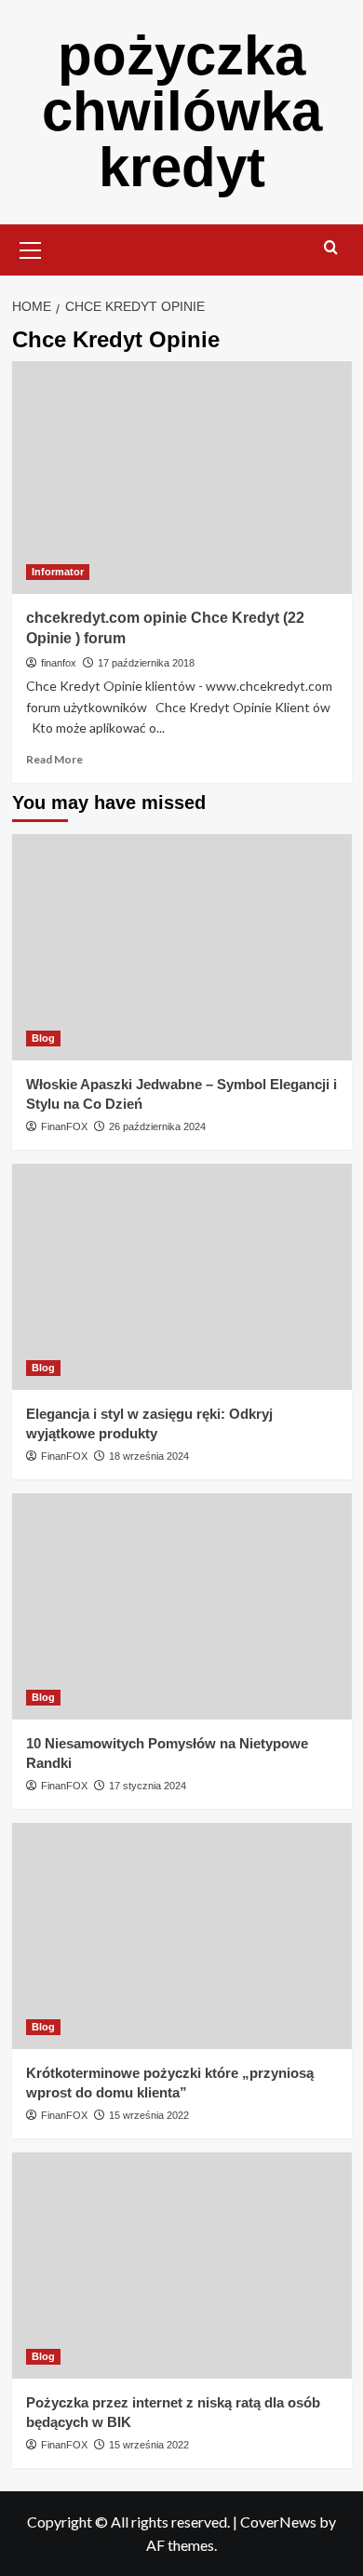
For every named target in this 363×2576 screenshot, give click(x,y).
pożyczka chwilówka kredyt (182, 111)
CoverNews (278, 2522)
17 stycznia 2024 (148, 1786)
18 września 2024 (149, 1456)
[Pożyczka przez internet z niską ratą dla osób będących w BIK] (182, 2266)
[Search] (331, 248)
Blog (43, 1038)
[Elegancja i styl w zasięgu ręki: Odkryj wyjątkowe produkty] (182, 1277)
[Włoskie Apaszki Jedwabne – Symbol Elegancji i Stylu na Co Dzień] (182, 947)
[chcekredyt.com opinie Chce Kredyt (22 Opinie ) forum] (182, 478)
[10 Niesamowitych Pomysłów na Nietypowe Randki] (182, 1606)
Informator (58, 572)
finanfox (59, 663)
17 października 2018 (146, 663)
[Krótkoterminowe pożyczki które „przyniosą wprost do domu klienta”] (182, 1936)
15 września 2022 (149, 2115)
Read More (54, 759)
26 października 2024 (157, 1126)
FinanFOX (64, 1126)
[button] (31, 248)
